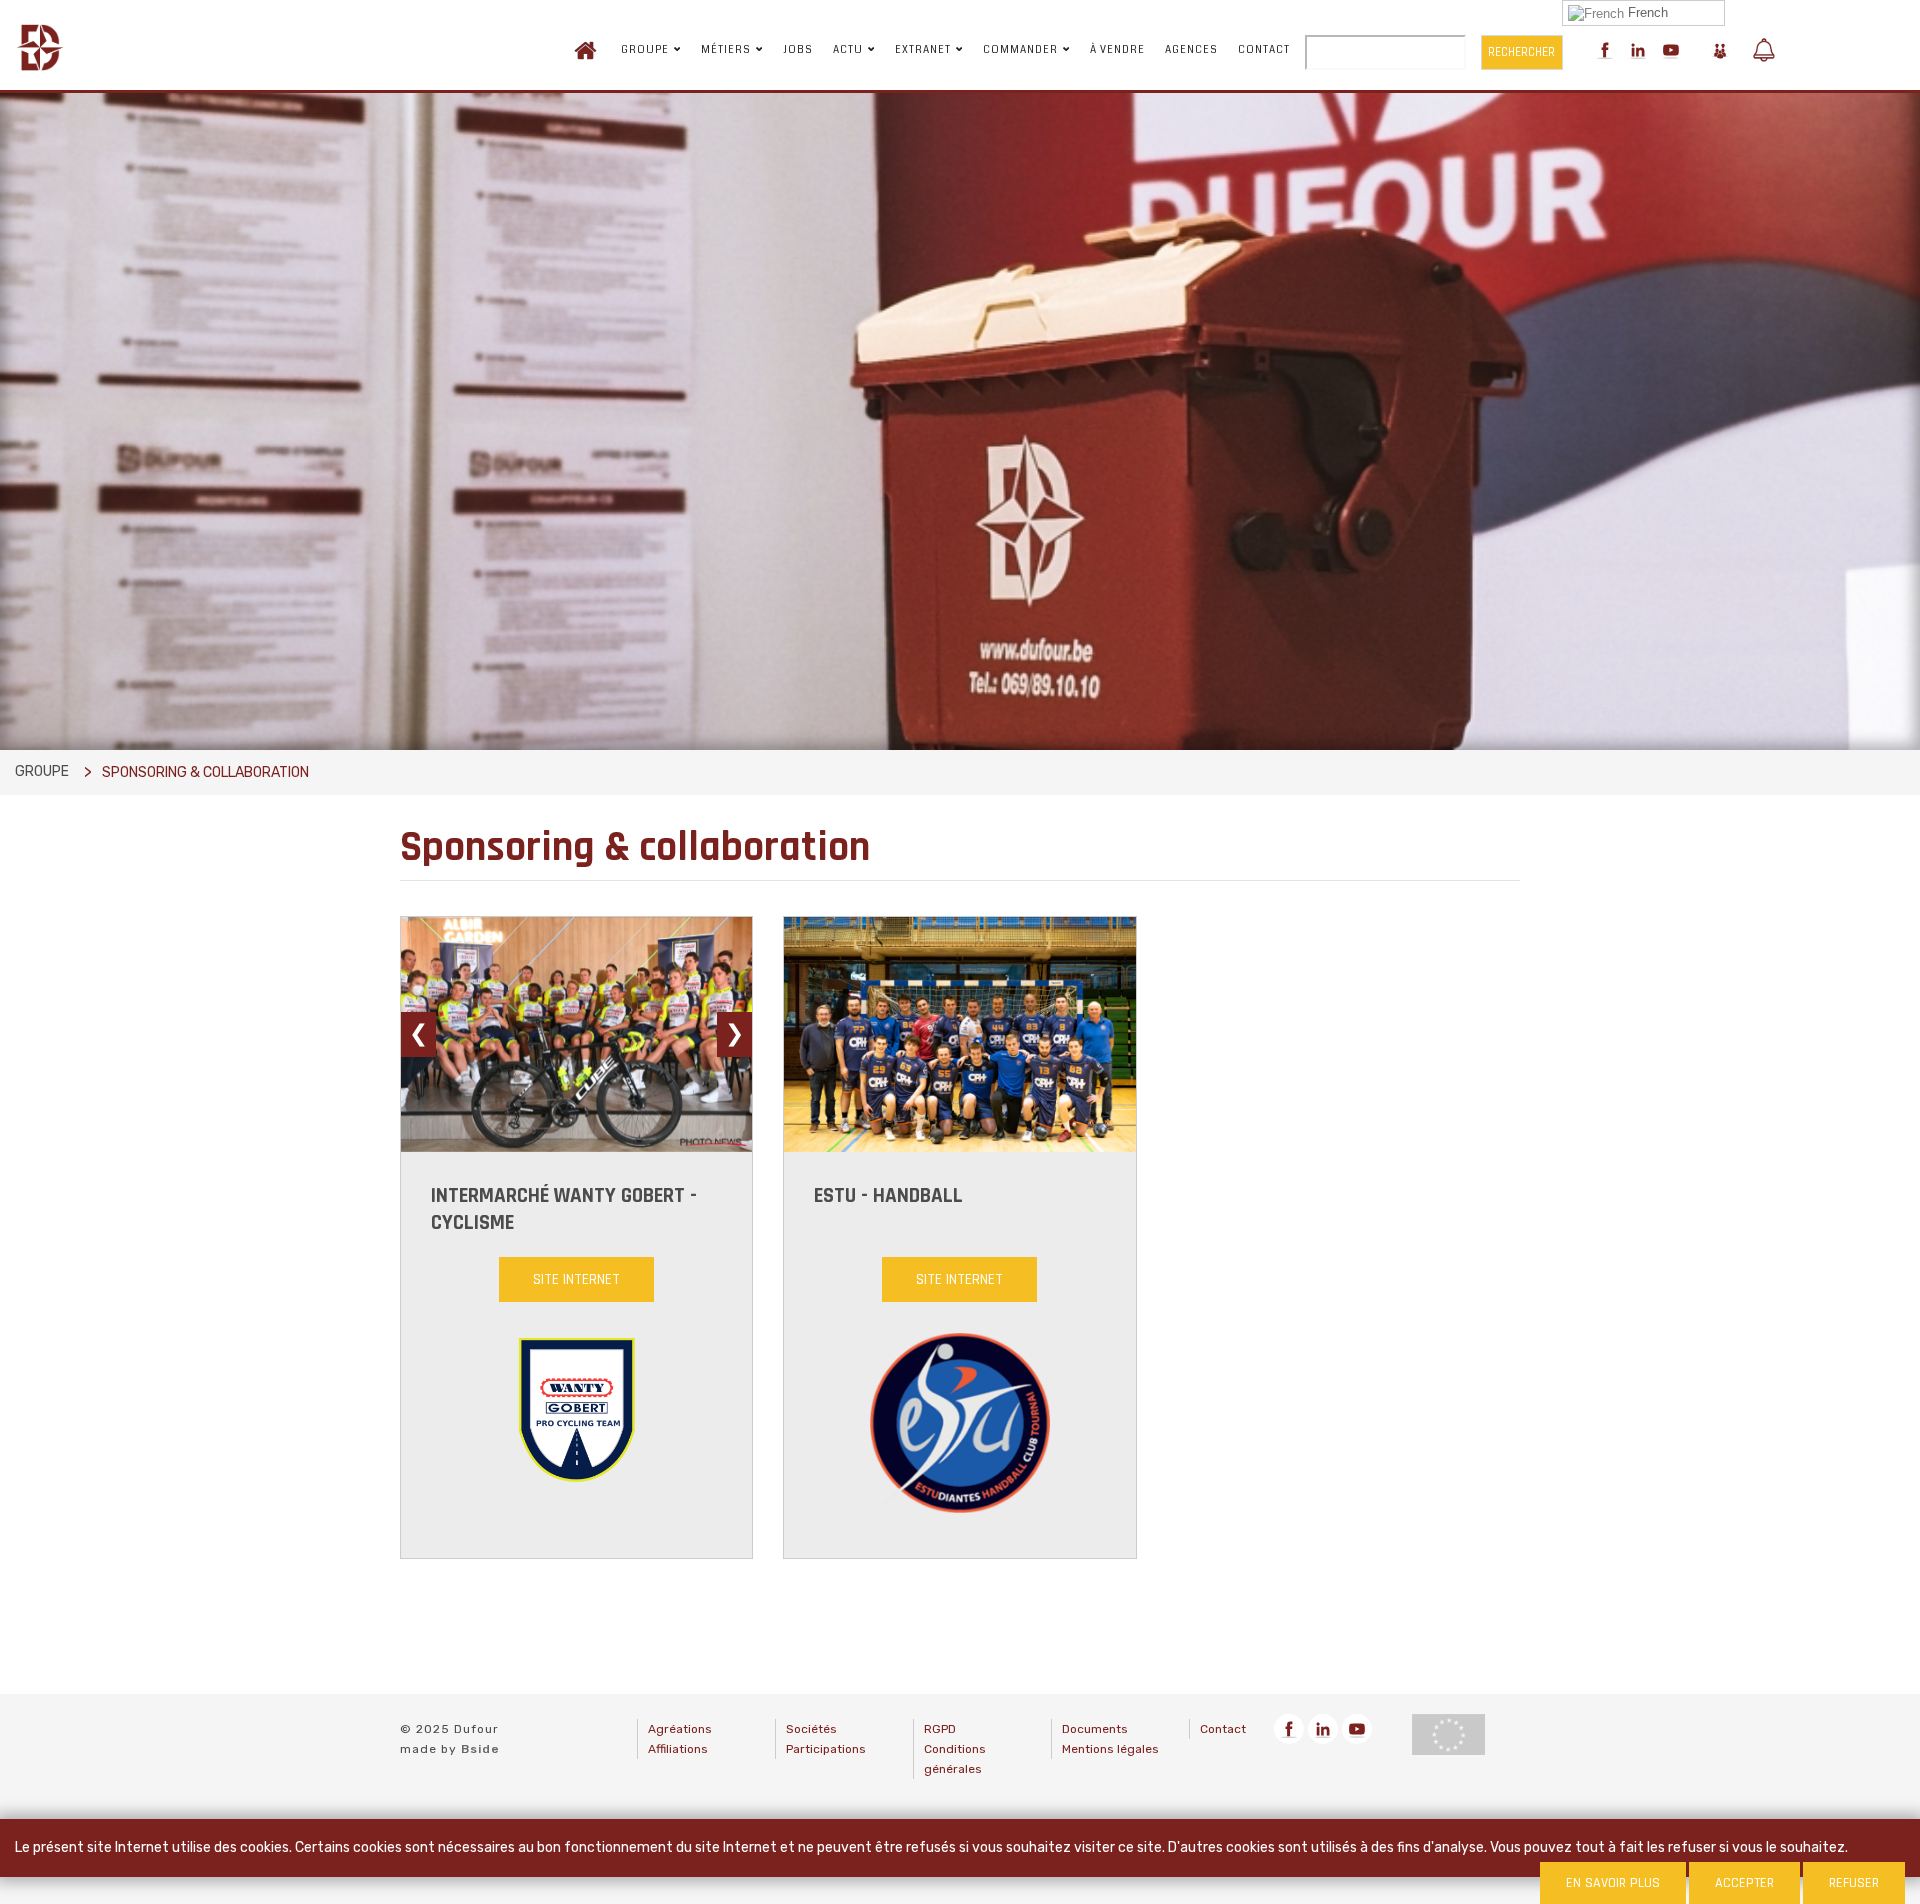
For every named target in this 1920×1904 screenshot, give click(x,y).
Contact (1264, 50)
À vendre (1117, 50)
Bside (480, 1749)
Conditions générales (955, 1759)
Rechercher (1521, 52)
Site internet (576, 1279)
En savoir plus (1613, 1883)
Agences (1191, 50)
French (1646, 12)
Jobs (798, 50)
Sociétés (811, 1729)
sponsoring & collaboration (205, 772)
